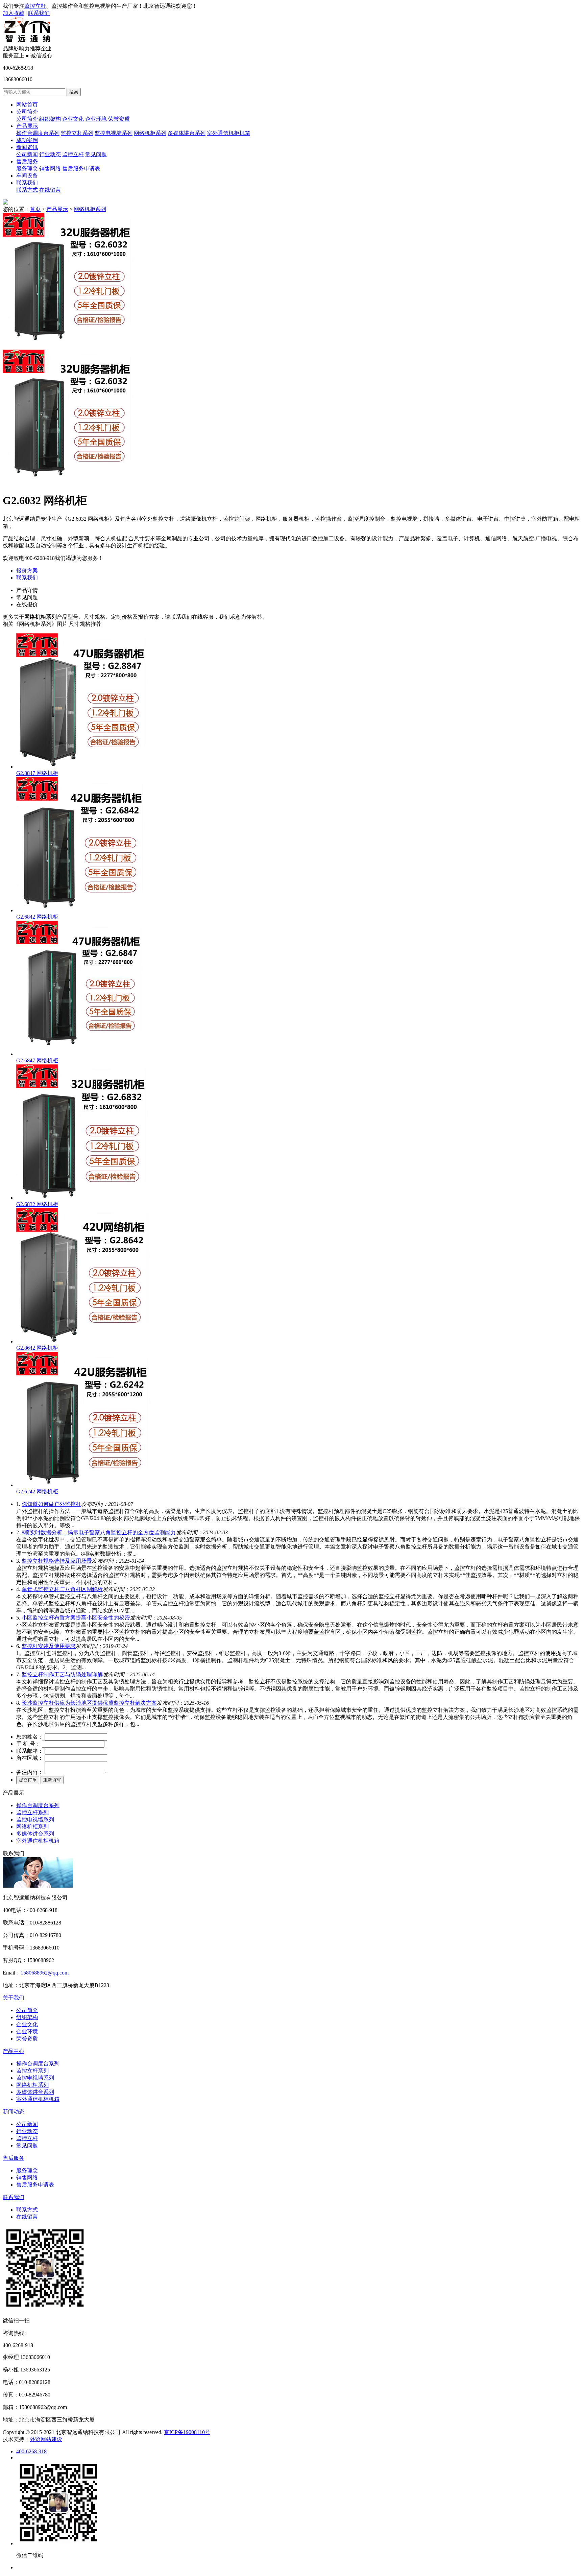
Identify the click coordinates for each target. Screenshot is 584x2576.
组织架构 (50, 119)
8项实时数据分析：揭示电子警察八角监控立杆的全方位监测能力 (99, 1532)
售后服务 (27, 161)
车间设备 (27, 176)
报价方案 (27, 571)
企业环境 (96, 119)
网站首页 (27, 105)
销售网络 (50, 169)
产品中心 (14, 2051)
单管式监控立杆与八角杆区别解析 (62, 1589)
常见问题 (96, 154)
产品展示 (27, 126)
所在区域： (30, 1758)
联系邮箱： (30, 1751)
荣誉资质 (119, 119)
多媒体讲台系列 (187, 133)
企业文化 (73, 119)
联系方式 (27, 190)
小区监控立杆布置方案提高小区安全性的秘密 (76, 1618)
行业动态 (50, 154)
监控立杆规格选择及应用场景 (57, 1561)
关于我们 (14, 1998)
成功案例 (27, 140)
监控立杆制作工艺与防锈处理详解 (62, 1674)
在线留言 (50, 190)
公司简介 (27, 112)
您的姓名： (30, 1737)
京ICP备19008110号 (187, 2432)
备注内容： (30, 1772)
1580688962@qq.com (45, 1973)
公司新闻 (27, 154)
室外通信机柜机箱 (228, 133)
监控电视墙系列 (114, 133)
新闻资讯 (27, 147)
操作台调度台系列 (38, 133)
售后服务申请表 (81, 169)
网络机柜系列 (150, 133)
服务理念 (27, 169)
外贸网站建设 (46, 2439)
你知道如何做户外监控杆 (51, 1504)
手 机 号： (28, 1744)
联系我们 (39, 13)
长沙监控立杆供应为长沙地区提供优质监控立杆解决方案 (89, 1703)
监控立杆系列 (77, 133)
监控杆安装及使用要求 (49, 1646)
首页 (35, 209)
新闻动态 (14, 2112)
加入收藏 (14, 13)
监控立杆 (35, 6)
